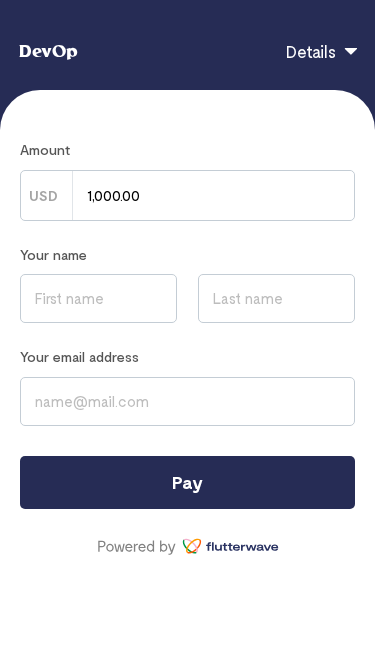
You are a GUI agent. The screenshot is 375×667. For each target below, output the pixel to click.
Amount (45, 149)
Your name (53, 254)
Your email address (79, 356)
